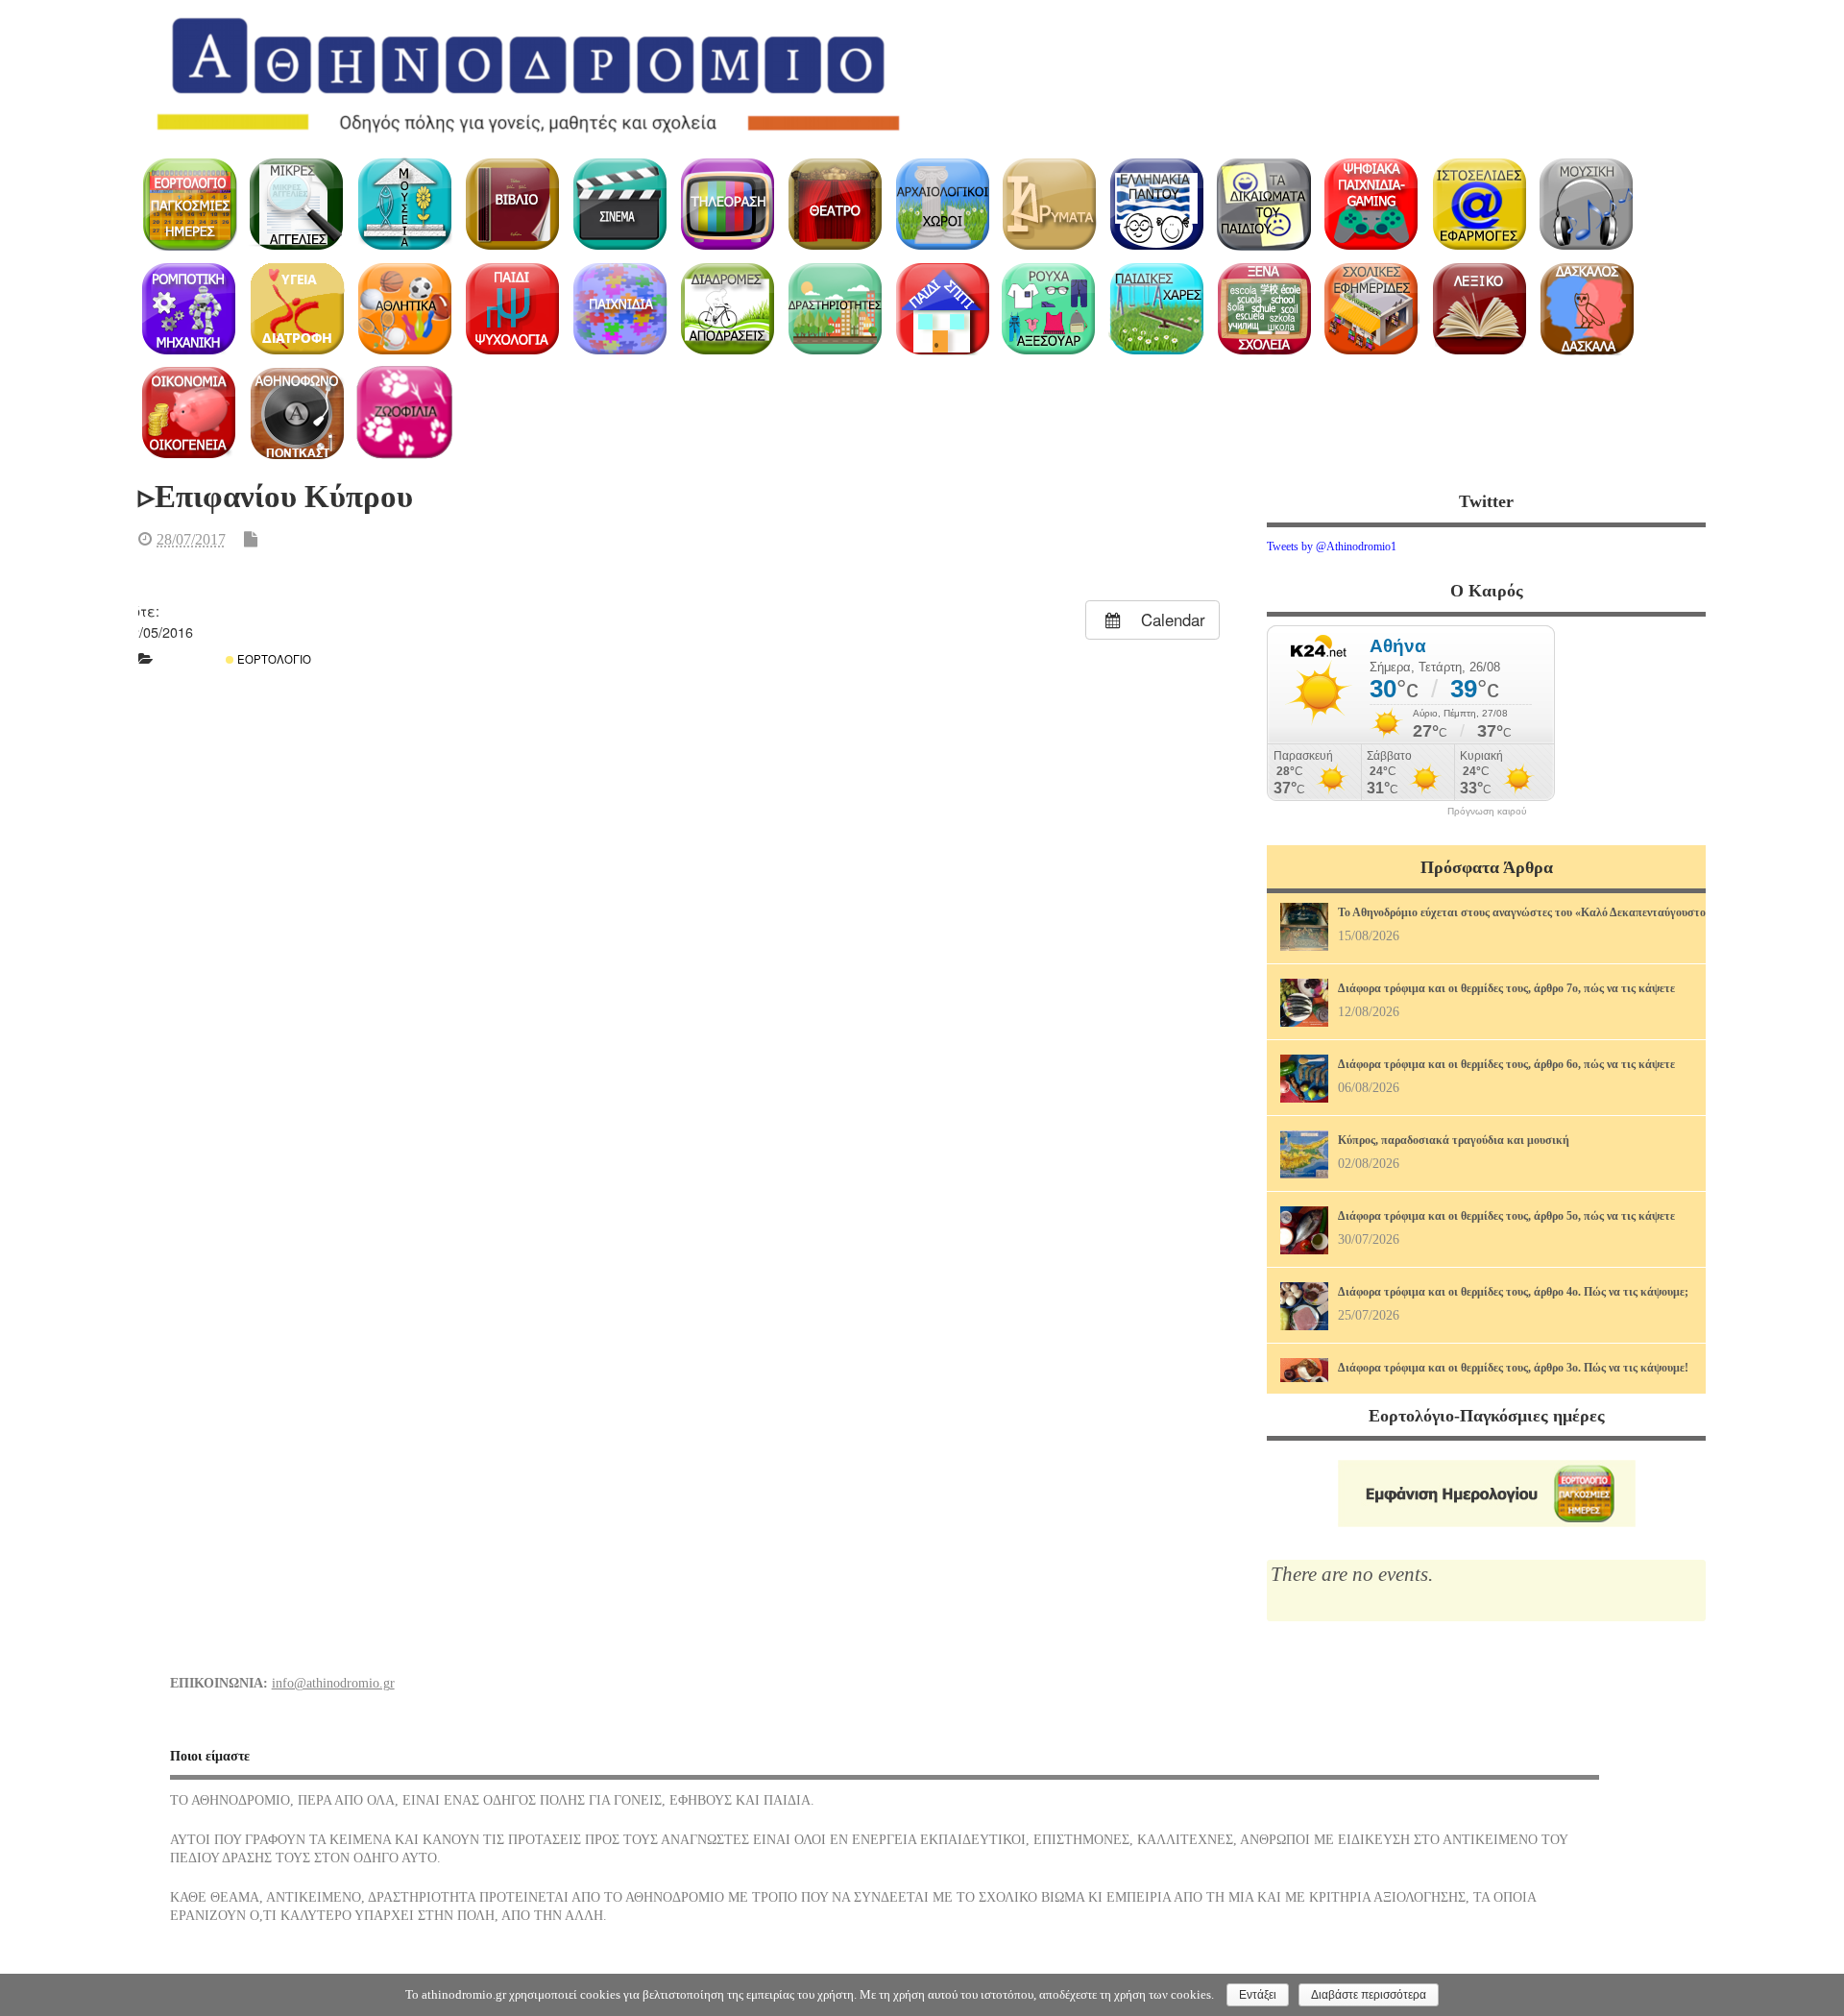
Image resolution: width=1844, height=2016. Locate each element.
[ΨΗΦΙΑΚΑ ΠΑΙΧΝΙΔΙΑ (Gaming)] (1372, 204)
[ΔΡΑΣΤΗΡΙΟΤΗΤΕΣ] (834, 309)
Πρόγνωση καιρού (1487, 812)
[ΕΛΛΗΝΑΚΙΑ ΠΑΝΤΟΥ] (1157, 204)
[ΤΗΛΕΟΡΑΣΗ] (727, 204)
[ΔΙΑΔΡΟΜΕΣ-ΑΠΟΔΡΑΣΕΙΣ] (727, 309)
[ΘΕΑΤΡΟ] (834, 204)
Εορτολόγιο (273, 659)
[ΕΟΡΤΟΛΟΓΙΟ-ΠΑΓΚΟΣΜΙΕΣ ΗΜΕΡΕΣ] (190, 204)
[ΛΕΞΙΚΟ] (1480, 309)
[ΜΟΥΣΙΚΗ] (1586, 204)
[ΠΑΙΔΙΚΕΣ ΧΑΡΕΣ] (1157, 309)
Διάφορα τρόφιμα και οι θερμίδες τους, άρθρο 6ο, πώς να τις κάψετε (1506, 1064)
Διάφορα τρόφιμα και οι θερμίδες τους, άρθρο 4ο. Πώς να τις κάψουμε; (1513, 1292)
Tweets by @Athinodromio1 (1332, 547)
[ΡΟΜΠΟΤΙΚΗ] (190, 309)
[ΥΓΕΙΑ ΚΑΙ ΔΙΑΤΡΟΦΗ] (297, 309)
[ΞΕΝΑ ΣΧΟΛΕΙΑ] (1264, 309)
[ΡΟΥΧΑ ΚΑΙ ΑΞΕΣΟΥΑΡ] (1049, 309)
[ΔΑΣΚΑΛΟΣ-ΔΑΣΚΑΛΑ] (1586, 309)
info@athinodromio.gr (333, 1683)
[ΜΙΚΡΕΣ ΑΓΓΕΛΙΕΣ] (297, 204)
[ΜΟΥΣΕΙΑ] (405, 204)
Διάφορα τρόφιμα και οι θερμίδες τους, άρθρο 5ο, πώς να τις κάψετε (1506, 1216)
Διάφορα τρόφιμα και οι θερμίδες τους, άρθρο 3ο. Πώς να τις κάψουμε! (1513, 1368)
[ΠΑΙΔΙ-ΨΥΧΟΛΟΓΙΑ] (512, 309)
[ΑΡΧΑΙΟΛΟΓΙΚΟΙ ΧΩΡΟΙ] (942, 204)
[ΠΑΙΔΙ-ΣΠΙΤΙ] (942, 309)
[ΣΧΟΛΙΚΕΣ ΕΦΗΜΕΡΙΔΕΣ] (1372, 309)
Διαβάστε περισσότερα (1369, 1995)
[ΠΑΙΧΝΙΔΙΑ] (620, 309)
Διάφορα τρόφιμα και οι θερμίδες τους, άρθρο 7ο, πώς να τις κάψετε (1506, 988)
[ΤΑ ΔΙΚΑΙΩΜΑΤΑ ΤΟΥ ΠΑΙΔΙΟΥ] (1264, 204)
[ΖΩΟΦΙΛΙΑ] (405, 413)
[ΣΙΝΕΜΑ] (620, 204)
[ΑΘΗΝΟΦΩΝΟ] (297, 413)
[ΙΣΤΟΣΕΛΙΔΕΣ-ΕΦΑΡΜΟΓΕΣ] (1480, 204)
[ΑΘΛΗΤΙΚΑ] (405, 309)
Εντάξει (1258, 1995)
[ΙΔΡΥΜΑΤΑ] (1049, 204)
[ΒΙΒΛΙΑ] (512, 204)
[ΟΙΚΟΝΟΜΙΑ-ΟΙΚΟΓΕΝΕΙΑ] (190, 413)
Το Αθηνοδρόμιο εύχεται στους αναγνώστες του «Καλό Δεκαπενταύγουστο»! (1527, 912)
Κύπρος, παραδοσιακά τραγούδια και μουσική (1454, 1140)
